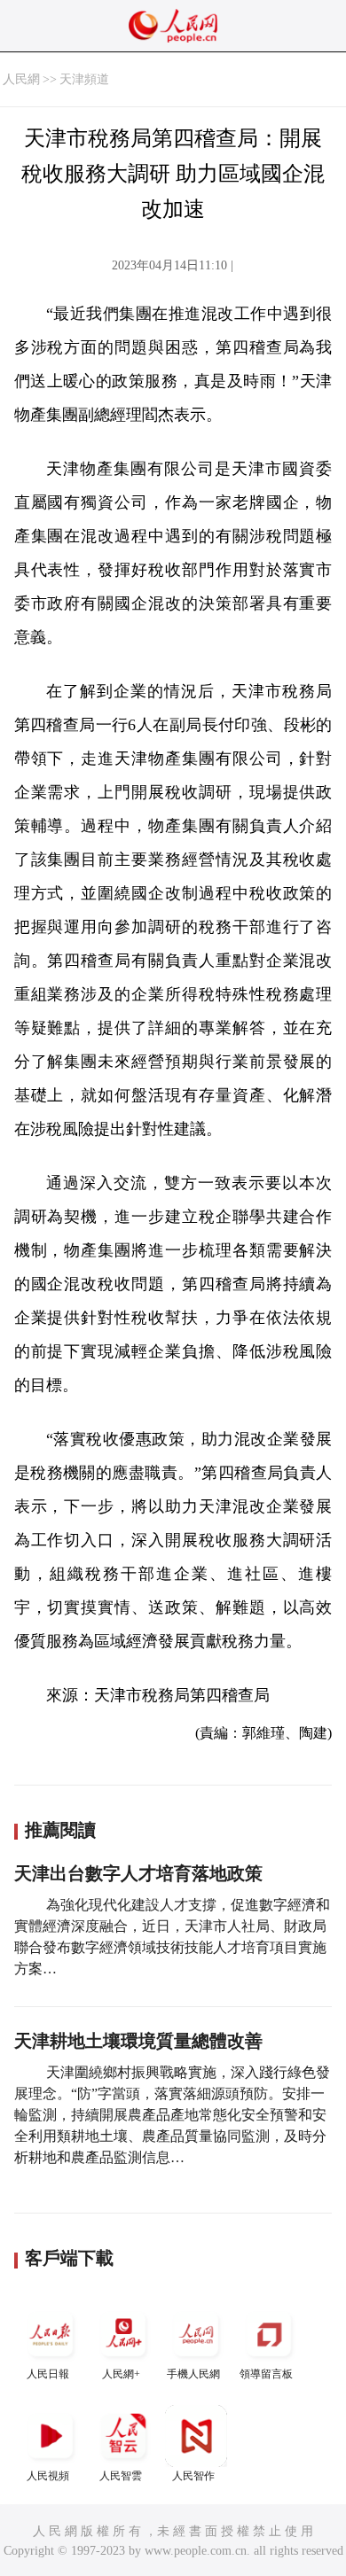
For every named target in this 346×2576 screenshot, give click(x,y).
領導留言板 (266, 2374)
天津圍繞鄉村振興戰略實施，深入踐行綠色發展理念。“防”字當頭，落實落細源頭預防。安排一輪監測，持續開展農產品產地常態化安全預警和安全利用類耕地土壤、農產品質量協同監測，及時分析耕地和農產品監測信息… (172, 2115)
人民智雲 (121, 2476)
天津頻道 (84, 79)
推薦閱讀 (60, 1830)
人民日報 (48, 2374)
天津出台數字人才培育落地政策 (138, 1873)
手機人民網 (193, 2374)
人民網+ (121, 2374)
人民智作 (193, 2476)
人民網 (21, 79)
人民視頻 (48, 2476)
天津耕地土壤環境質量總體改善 (138, 2041)
